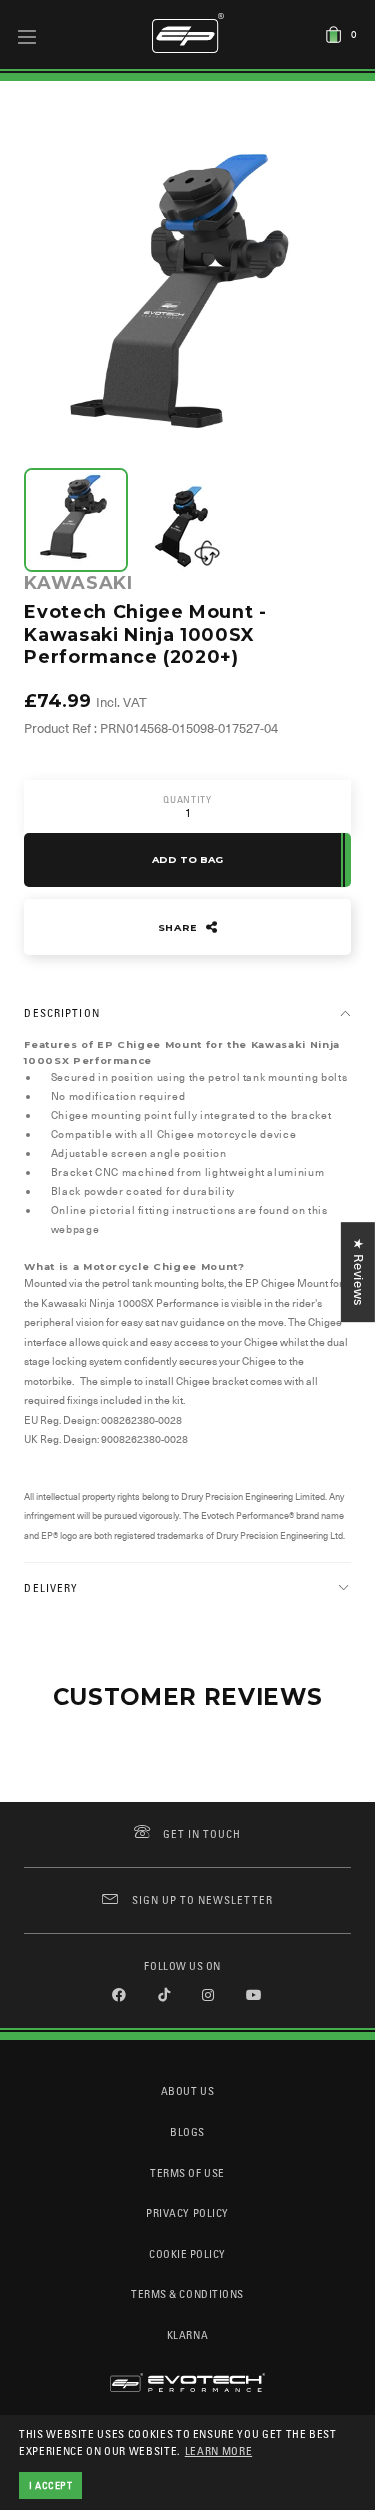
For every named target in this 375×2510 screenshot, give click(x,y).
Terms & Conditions (187, 2293)
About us (187, 2090)
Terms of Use (187, 2172)
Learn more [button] (219, 2450)
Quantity (187, 799)
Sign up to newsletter (202, 1899)
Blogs (187, 2131)
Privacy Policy (187, 2212)
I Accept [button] (51, 2485)
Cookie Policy (187, 2253)
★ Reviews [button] (358, 1272)
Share (180, 927)
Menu (27, 36)
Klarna (187, 2334)
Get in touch (202, 1833)
